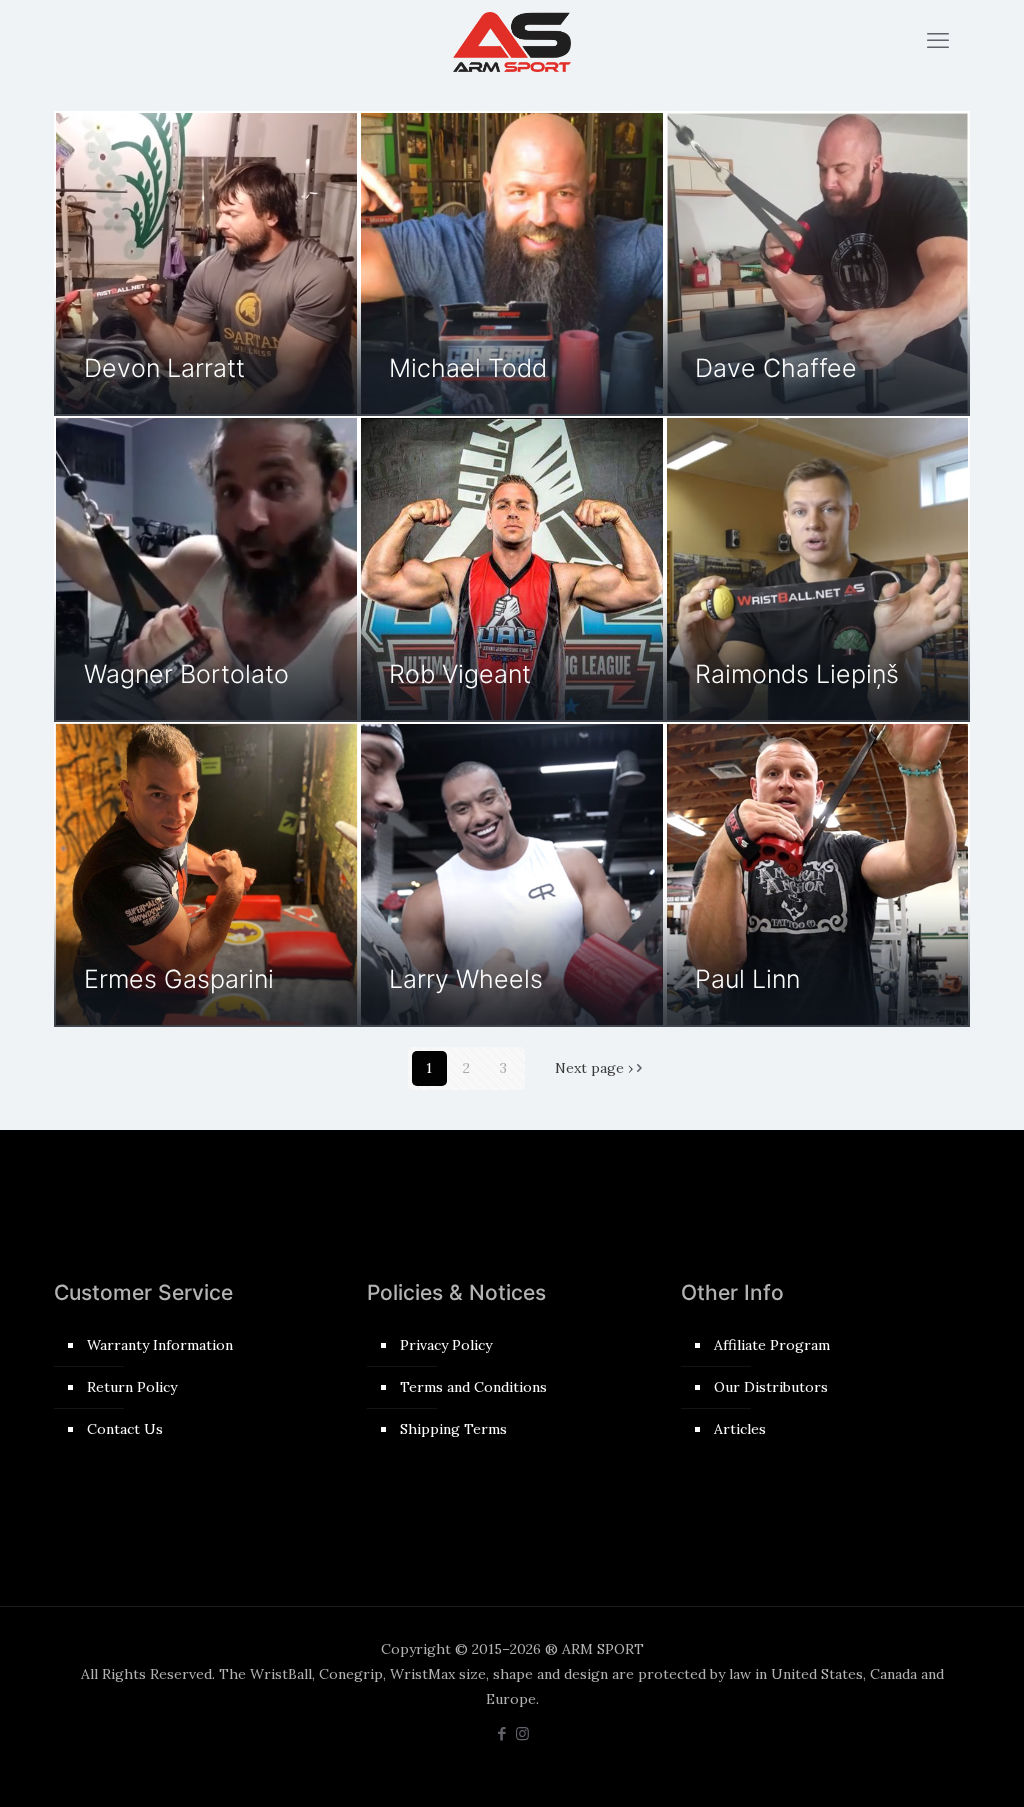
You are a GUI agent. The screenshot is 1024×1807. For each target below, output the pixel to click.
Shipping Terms (453, 1429)
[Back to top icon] (928, 1766)
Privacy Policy (446, 1345)
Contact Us (125, 1429)
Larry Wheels (466, 979)
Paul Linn (747, 979)
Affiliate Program (772, 1345)
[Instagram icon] (522, 1733)
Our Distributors (771, 1387)
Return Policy (132, 1387)
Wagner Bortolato (186, 674)
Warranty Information (160, 1345)
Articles (740, 1429)
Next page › (594, 1068)
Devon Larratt (164, 368)
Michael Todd (468, 368)
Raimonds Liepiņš (797, 674)
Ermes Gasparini (179, 979)
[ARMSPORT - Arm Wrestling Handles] (512, 40)
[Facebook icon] (501, 1733)
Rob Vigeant (460, 674)
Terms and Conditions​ (473, 1387)
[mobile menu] (938, 40)
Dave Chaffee (776, 368)
